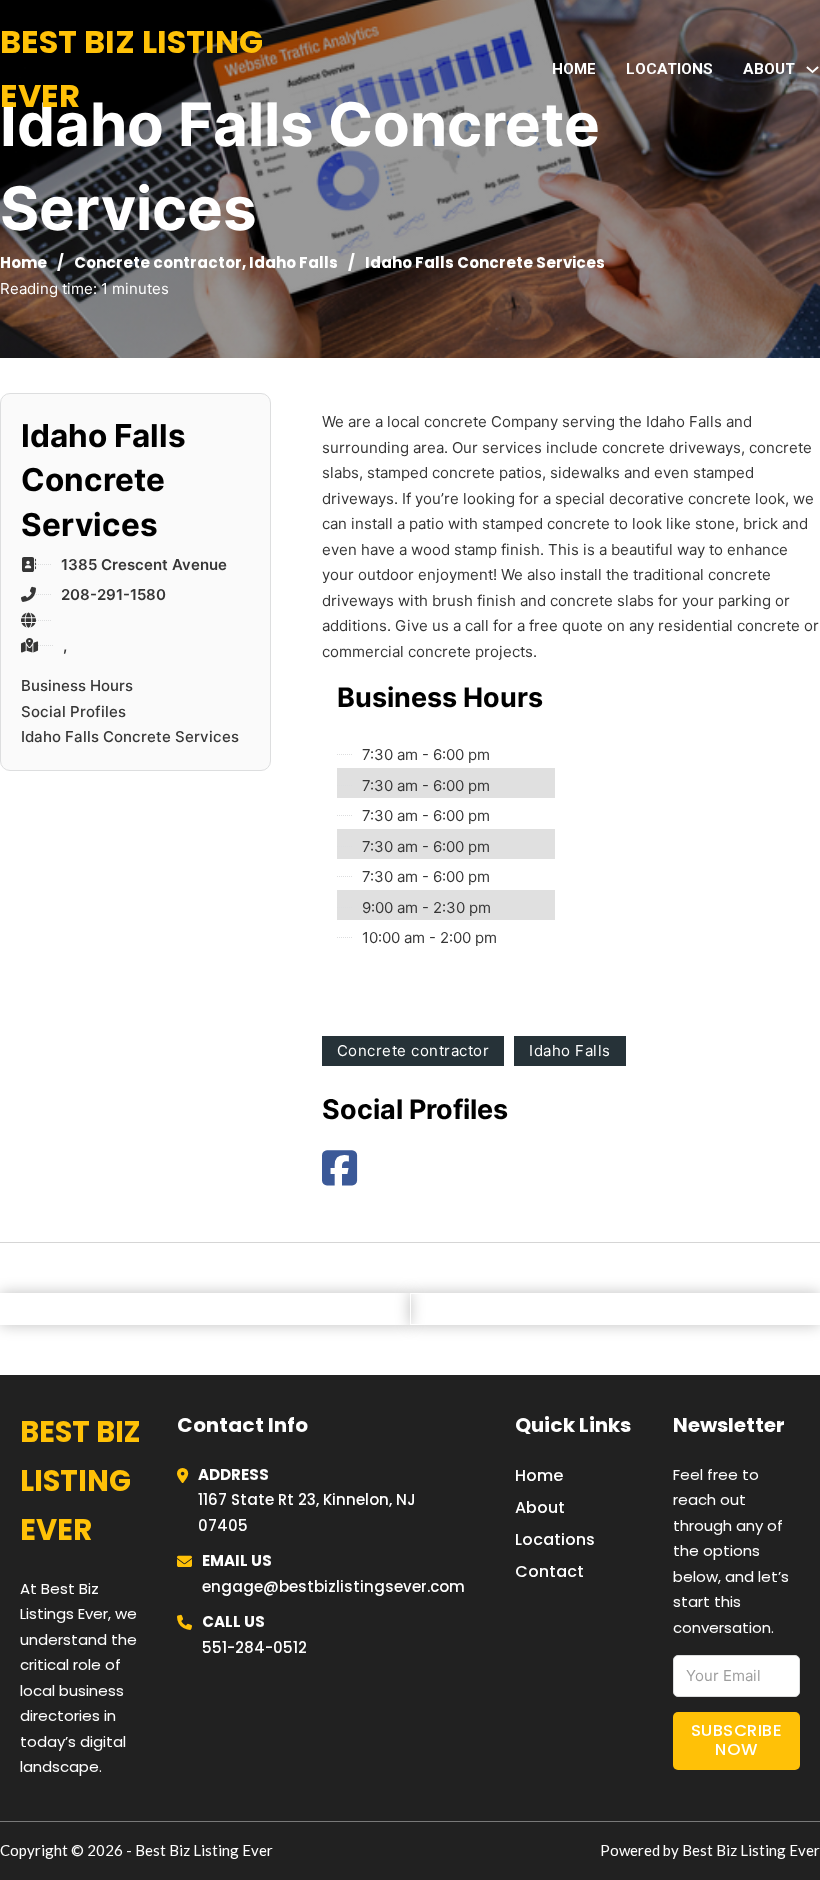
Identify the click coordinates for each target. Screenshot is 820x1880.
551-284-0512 (254, 1647)
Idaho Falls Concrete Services (130, 736)
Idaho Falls (293, 262)
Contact (549, 1571)
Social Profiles (73, 711)
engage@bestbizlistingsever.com (333, 1586)
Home (574, 69)
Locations (669, 69)
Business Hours (77, 685)
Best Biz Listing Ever (131, 68)
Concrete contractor (158, 262)
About (540, 1507)
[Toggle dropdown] (812, 69)
